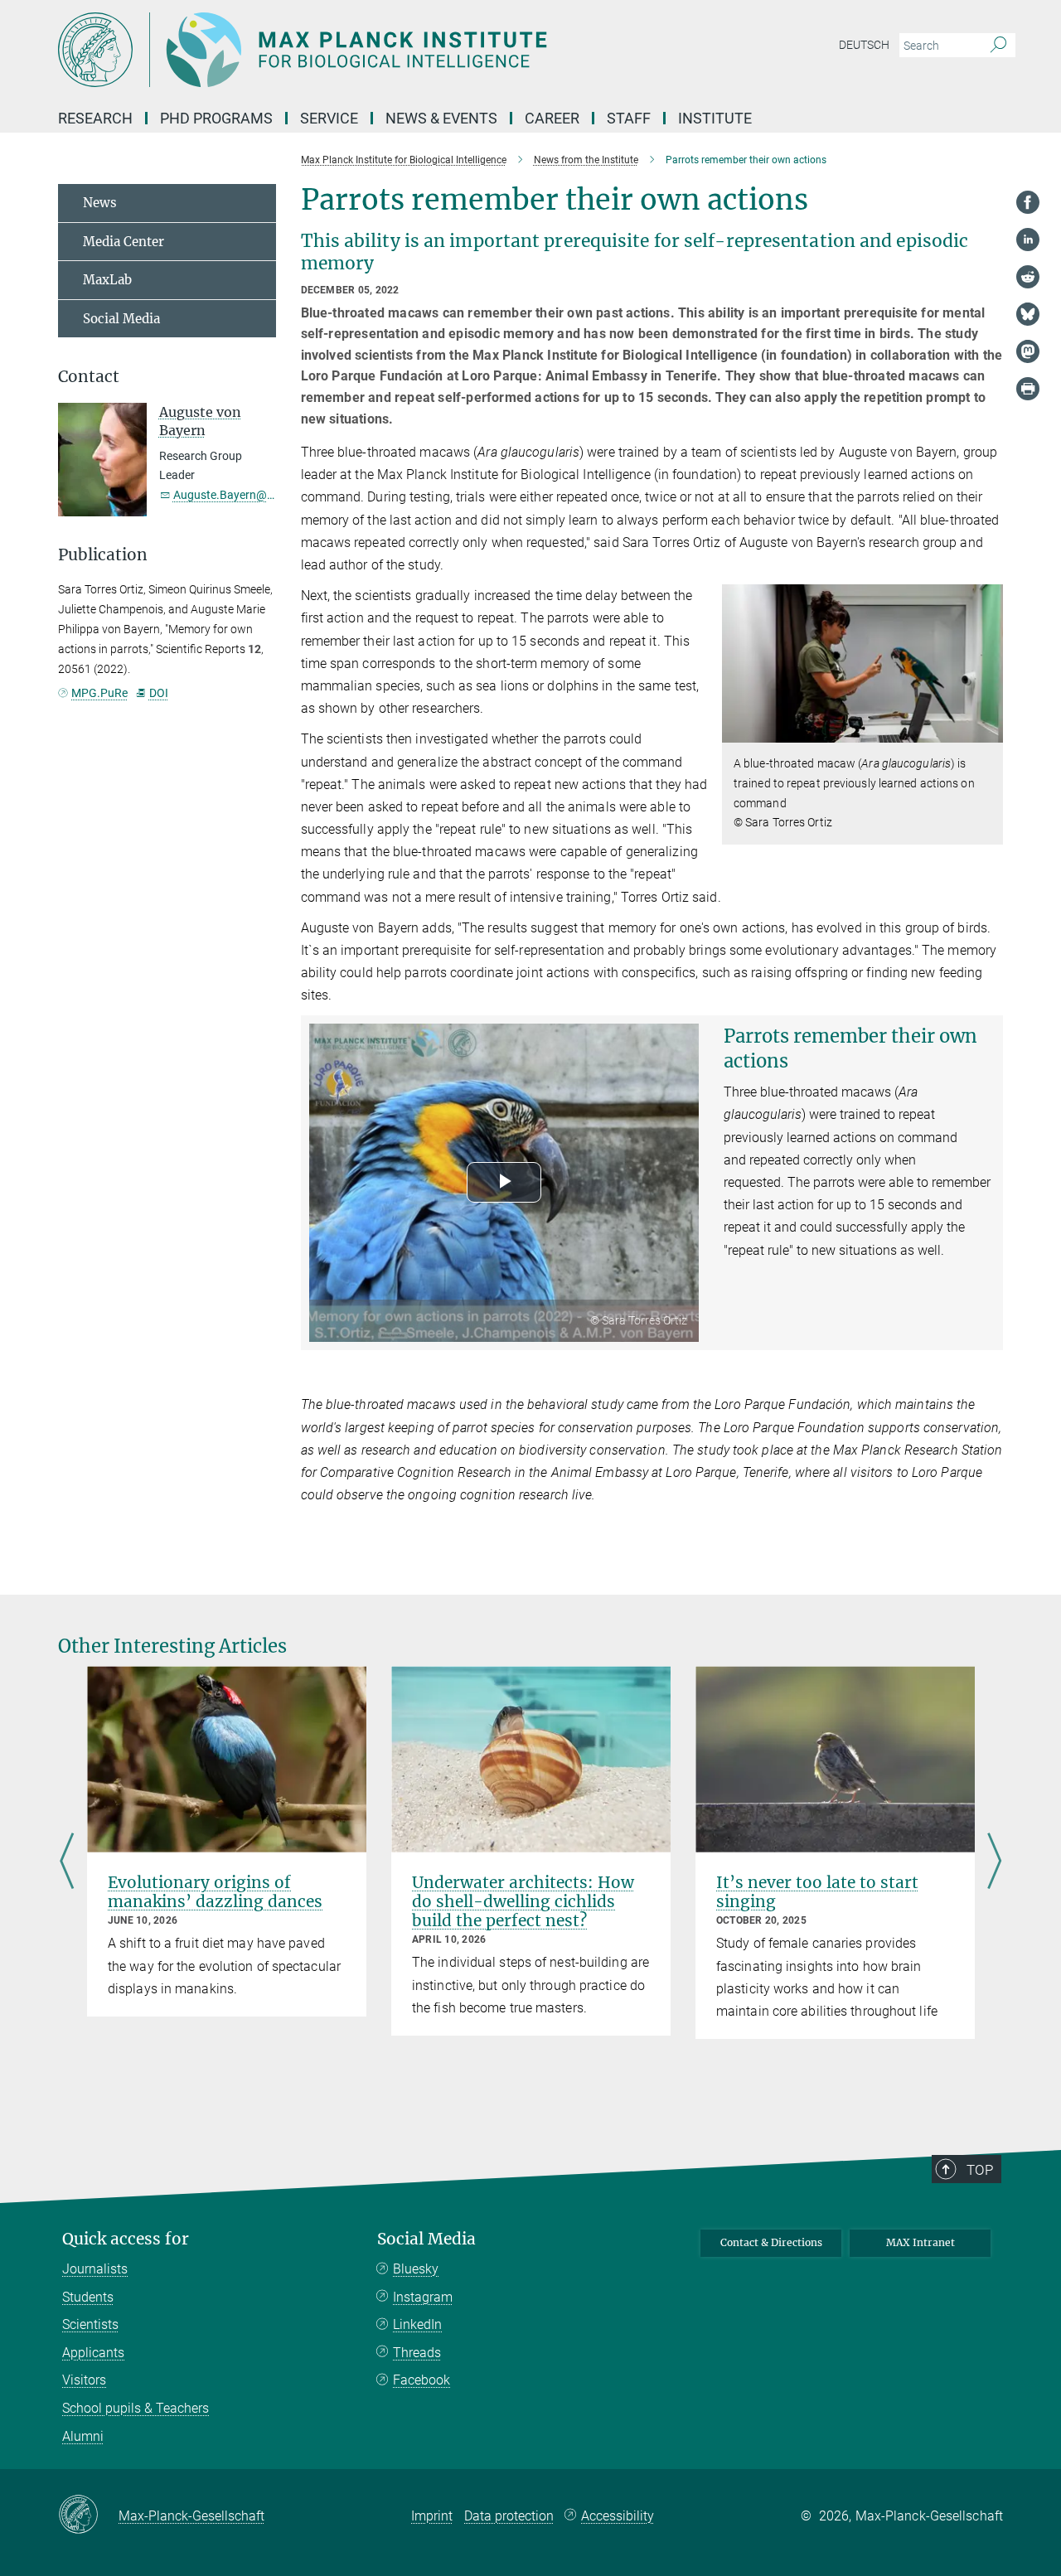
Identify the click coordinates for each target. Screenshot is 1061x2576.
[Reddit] (1028, 277)
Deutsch (864, 45)
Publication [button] (103, 555)
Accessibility (618, 2516)
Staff (629, 118)
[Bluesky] (1028, 314)
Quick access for (126, 2239)
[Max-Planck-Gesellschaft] (88, 2515)
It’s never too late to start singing (817, 1892)
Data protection (509, 2516)
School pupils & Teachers (136, 2408)
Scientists (90, 2324)
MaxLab (107, 280)
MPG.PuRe (99, 693)
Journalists (95, 2269)
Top (980, 2170)
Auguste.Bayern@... (225, 495)
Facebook (421, 2380)
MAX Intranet (921, 2242)
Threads (417, 2353)
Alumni (83, 2436)
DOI (158, 693)
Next (994, 1862)
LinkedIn (417, 2324)
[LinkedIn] (1028, 240)
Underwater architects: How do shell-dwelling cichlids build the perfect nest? (523, 1901)
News (100, 203)
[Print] (1028, 389)
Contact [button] (89, 377)
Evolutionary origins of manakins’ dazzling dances (215, 1892)
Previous (67, 1862)
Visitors (84, 2380)
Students (88, 2297)
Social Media (121, 319)
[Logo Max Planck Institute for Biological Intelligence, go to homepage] (369, 50)
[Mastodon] (1028, 351)
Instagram (423, 2297)
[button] (988, 731)
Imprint (432, 2516)
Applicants (93, 2353)
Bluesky (416, 2269)
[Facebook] (1028, 202)
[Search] (998, 46)
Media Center (124, 242)
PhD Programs (216, 118)
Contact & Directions (771, 2242)
